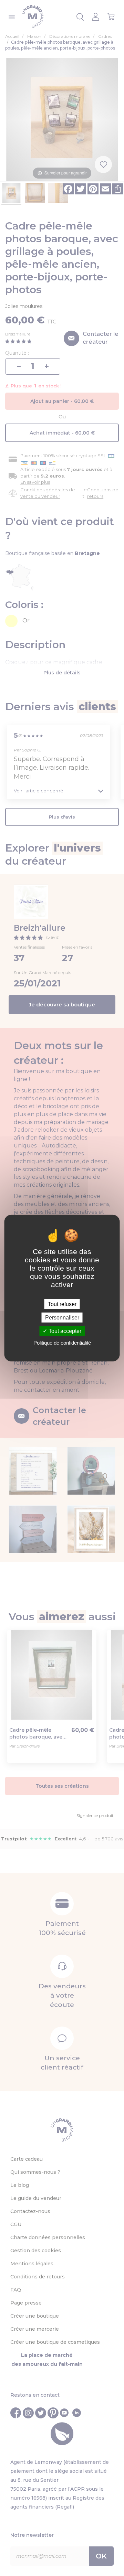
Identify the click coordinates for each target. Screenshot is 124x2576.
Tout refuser (62, 1304)
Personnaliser (62, 1317)
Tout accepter (64, 1331)
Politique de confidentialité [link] (62, 1343)
